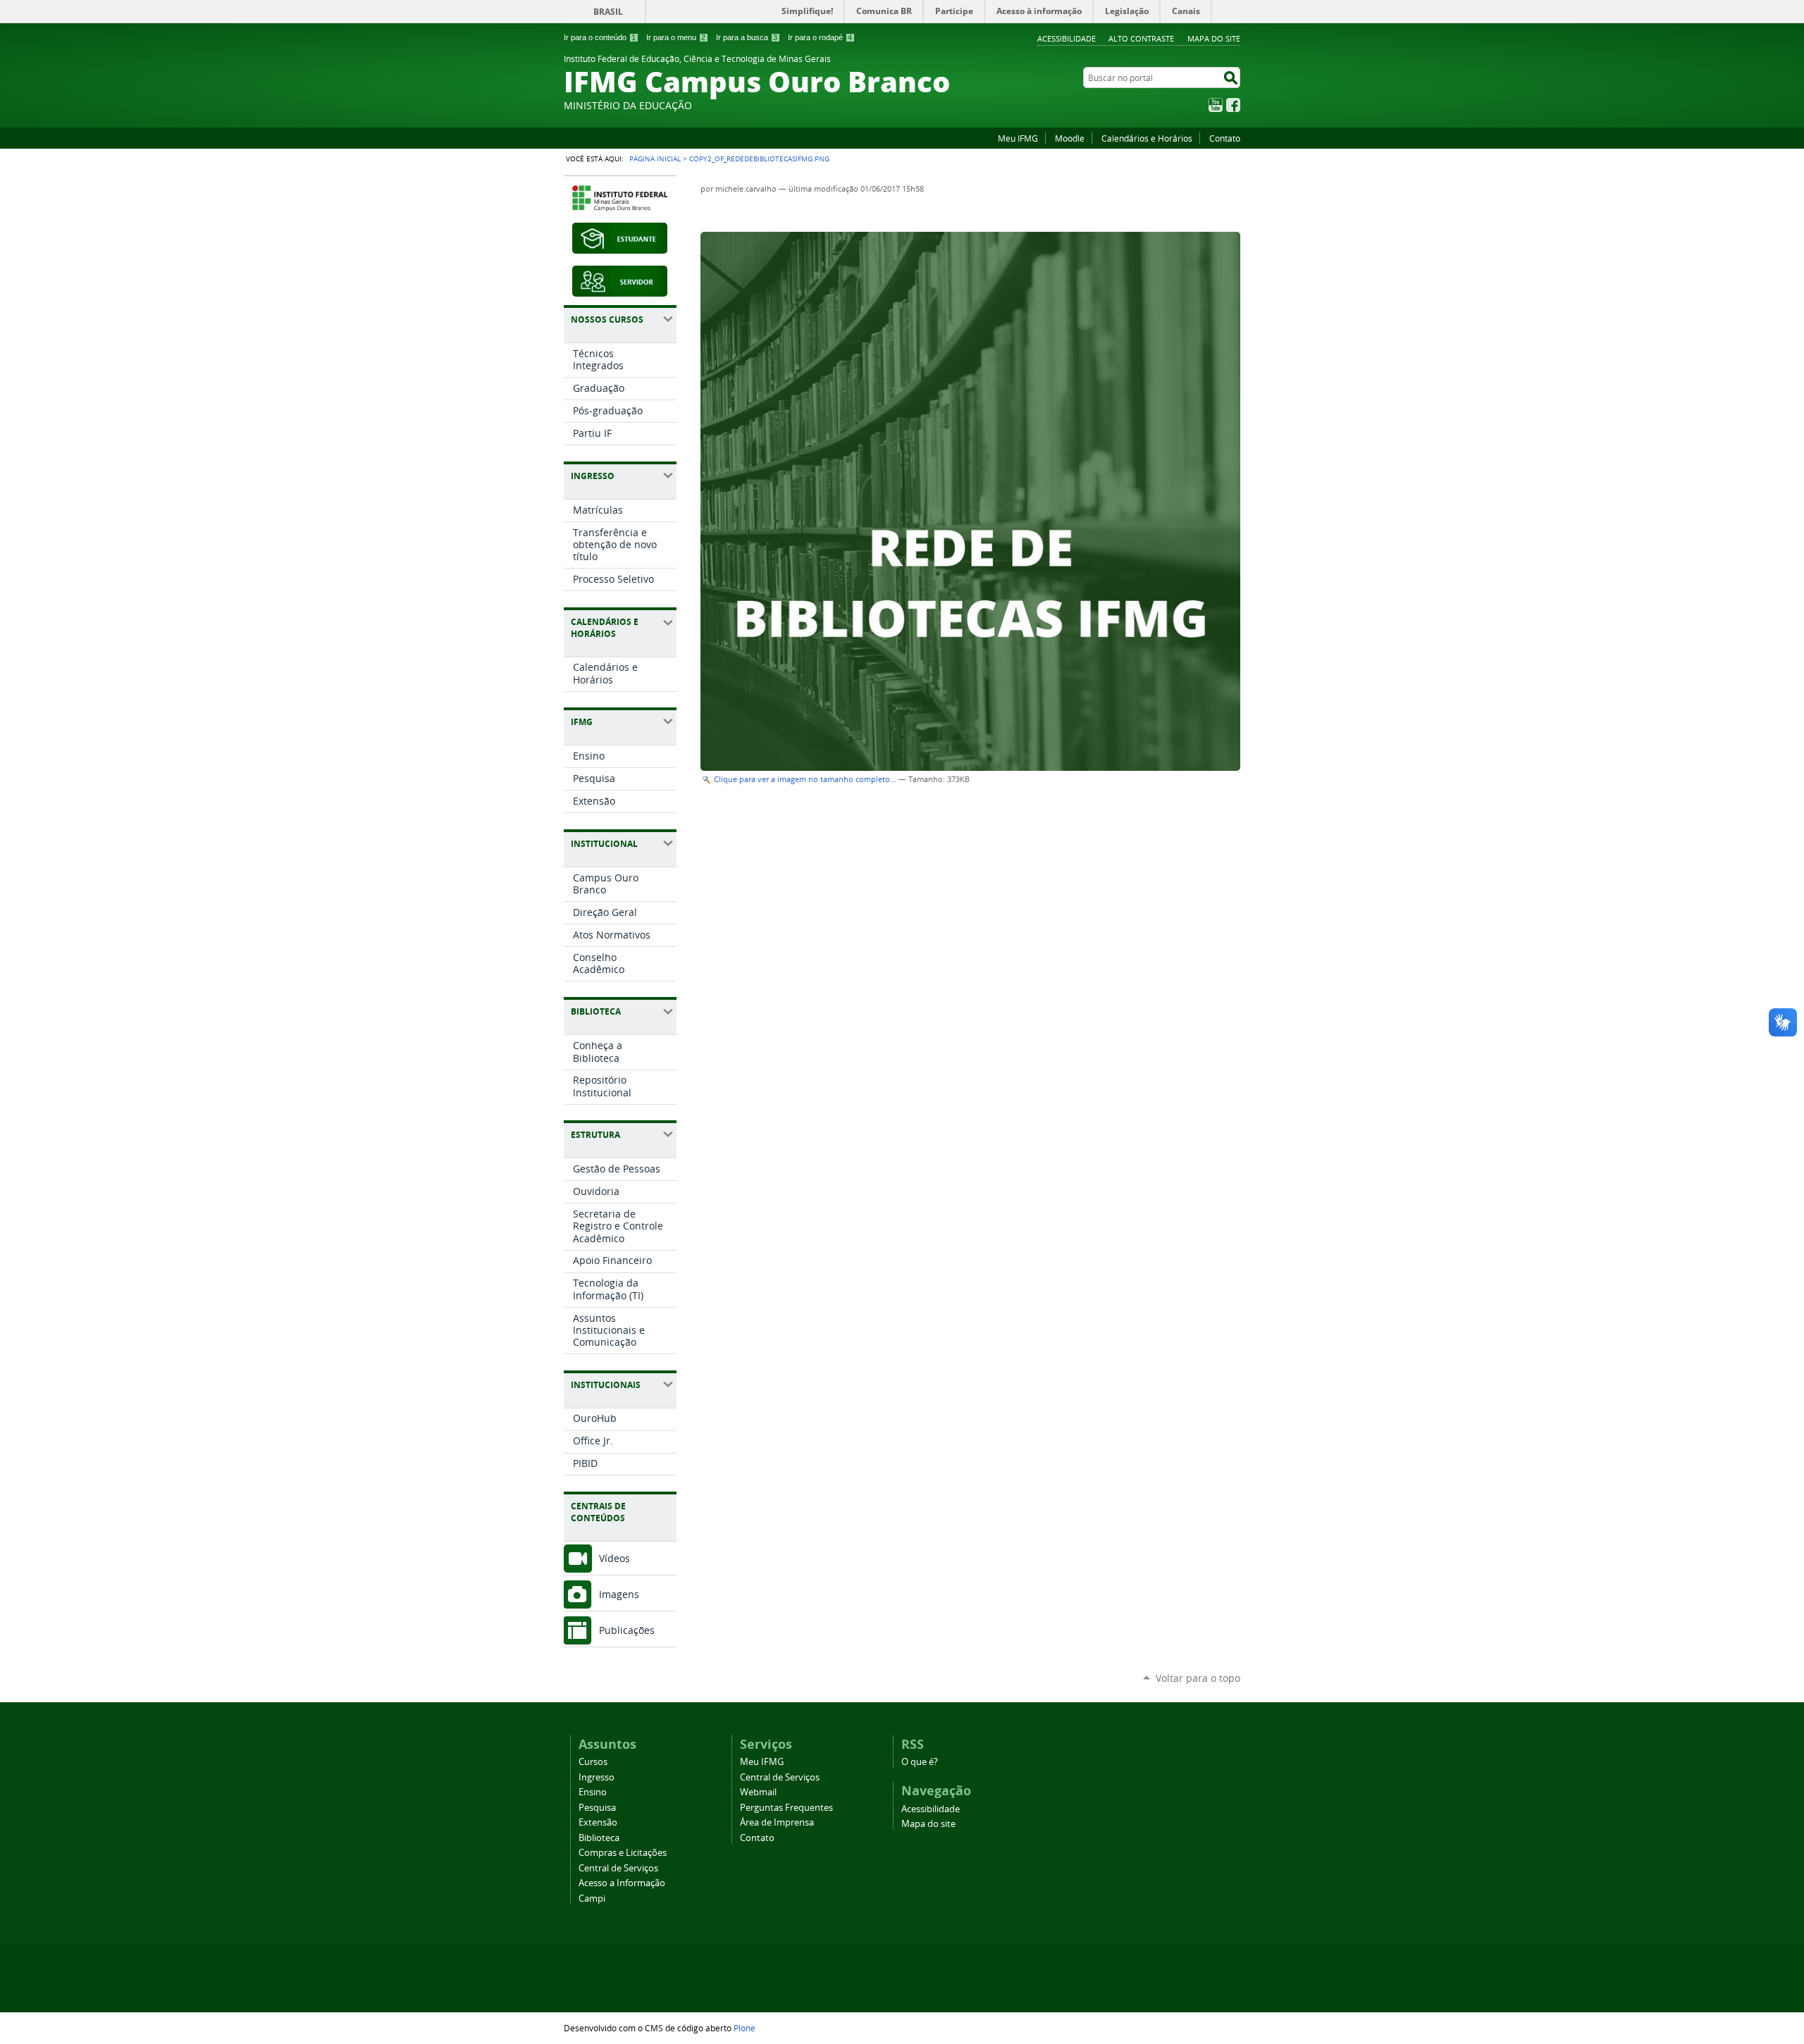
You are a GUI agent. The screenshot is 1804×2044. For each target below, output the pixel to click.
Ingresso (597, 1777)
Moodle (1070, 138)
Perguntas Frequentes (786, 1808)
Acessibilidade (1067, 38)
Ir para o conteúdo (600, 37)
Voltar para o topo (1198, 1678)
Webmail (758, 1792)
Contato (1225, 138)
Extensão (598, 1822)
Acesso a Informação (622, 1883)
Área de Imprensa (777, 1822)
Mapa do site (1214, 38)
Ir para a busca (747, 37)
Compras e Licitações (623, 1853)
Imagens (619, 1594)
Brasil (608, 12)
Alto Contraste (1141, 38)
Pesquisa (597, 1808)
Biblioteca (599, 1838)
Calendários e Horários (1147, 138)
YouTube (1216, 105)
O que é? (920, 1762)
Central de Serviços (618, 1868)
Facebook (1233, 105)
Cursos (593, 1762)
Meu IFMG (1018, 138)
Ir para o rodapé (820, 37)
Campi (592, 1899)
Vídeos (614, 1558)
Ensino (593, 1792)
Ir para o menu (676, 37)
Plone (745, 2028)
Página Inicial (655, 159)
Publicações (627, 1630)
